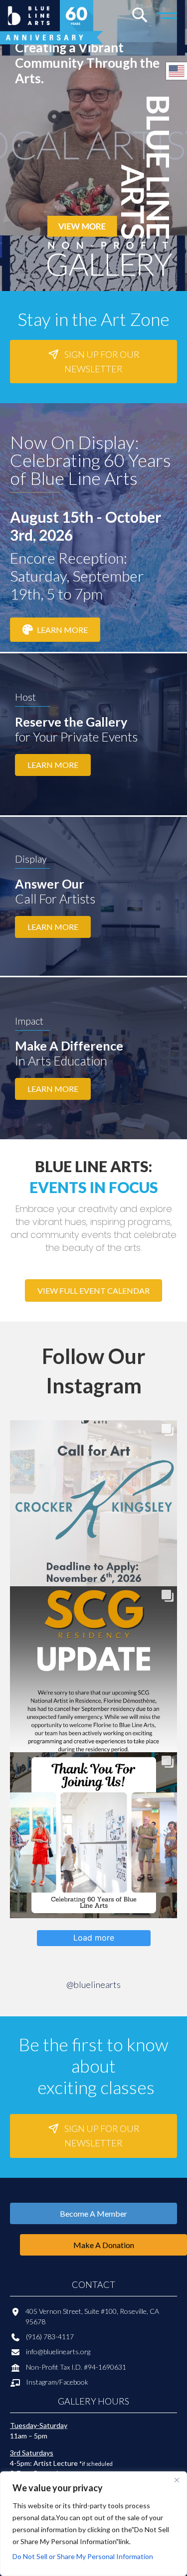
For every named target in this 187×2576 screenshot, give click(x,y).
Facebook (74, 2382)
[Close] (177, 2480)
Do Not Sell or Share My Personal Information (83, 2556)
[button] (93, 362)
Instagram (41, 2382)
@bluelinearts (93, 1984)
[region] (93, 2524)
